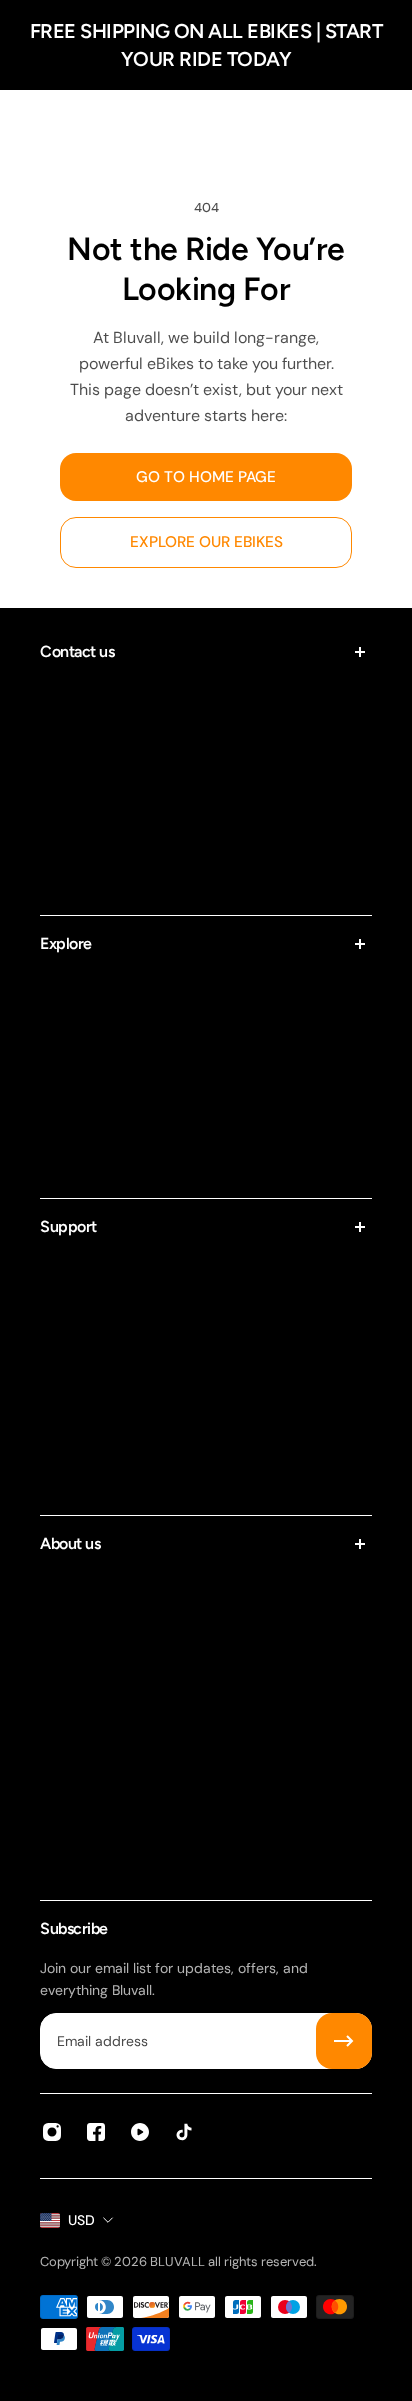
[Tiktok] (184, 2132)
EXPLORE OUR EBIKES (206, 542)
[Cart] (376, 124)
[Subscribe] (344, 2041)
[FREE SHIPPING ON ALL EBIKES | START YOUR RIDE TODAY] (206, 45)
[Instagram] (52, 2132)
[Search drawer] (336, 124)
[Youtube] (140, 2132)
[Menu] (36, 124)
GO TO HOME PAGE (206, 477)
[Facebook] (96, 2132)
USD (81, 2220)
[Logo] (206, 123)
